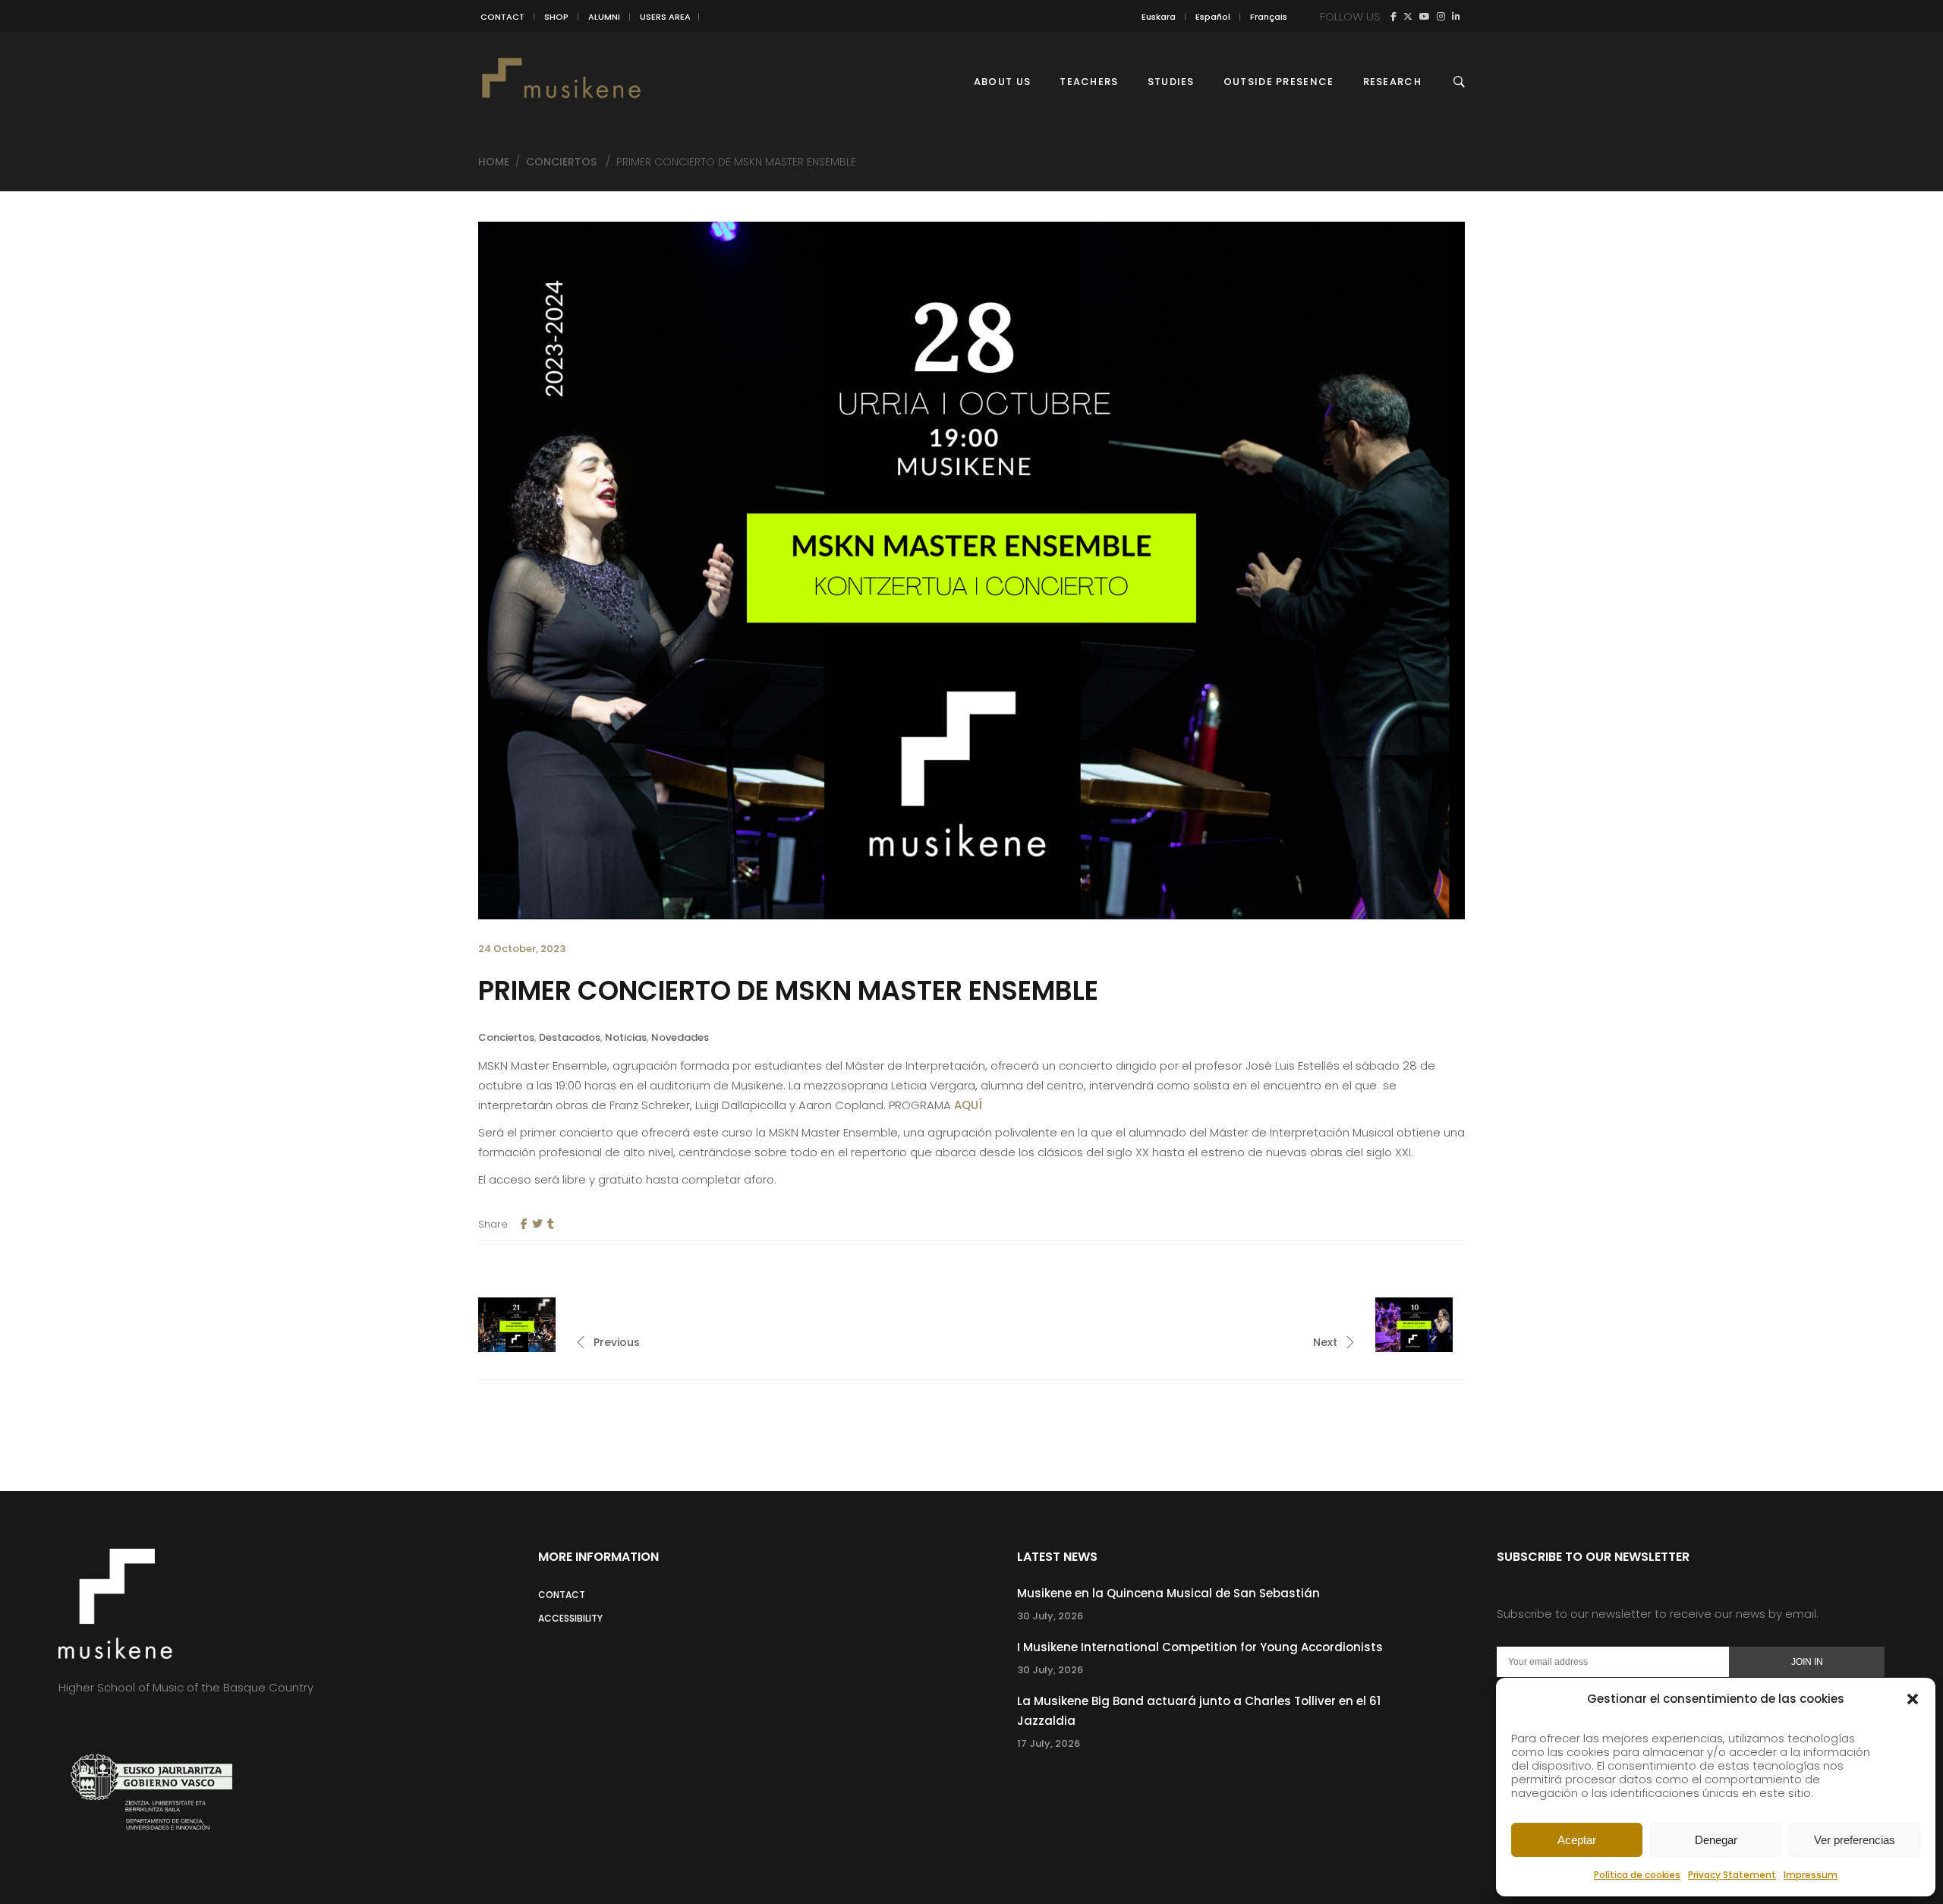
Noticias (626, 1037)
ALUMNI (604, 17)
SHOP (556, 17)
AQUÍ (970, 1105)
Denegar (1716, 1840)
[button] (1913, 1699)
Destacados (570, 1037)
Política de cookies (1637, 1875)
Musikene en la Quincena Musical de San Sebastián (1168, 1593)
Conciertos (561, 162)
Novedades (680, 1037)
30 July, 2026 (1050, 1616)
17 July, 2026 (1049, 1743)
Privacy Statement (1732, 1875)
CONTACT (502, 17)
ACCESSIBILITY (570, 1618)
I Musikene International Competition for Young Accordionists (1200, 1647)
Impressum (1811, 1875)
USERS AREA (665, 17)
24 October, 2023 (522, 949)
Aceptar (1577, 1840)
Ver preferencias (1855, 1840)
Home (494, 162)
